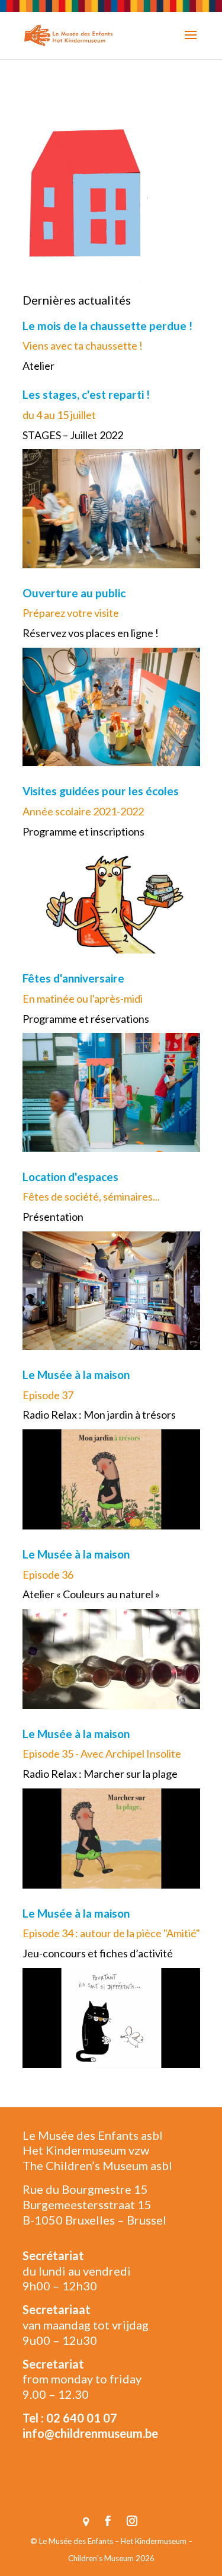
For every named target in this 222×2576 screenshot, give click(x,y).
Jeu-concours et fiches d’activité (98, 1953)
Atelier (38, 366)
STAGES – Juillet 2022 (73, 435)
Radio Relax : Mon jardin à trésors (99, 1415)
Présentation (53, 1217)
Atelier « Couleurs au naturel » (91, 1594)
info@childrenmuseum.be (90, 2433)
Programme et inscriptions (83, 831)
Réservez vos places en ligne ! (91, 633)
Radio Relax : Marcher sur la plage (100, 1774)
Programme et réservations (86, 1019)
